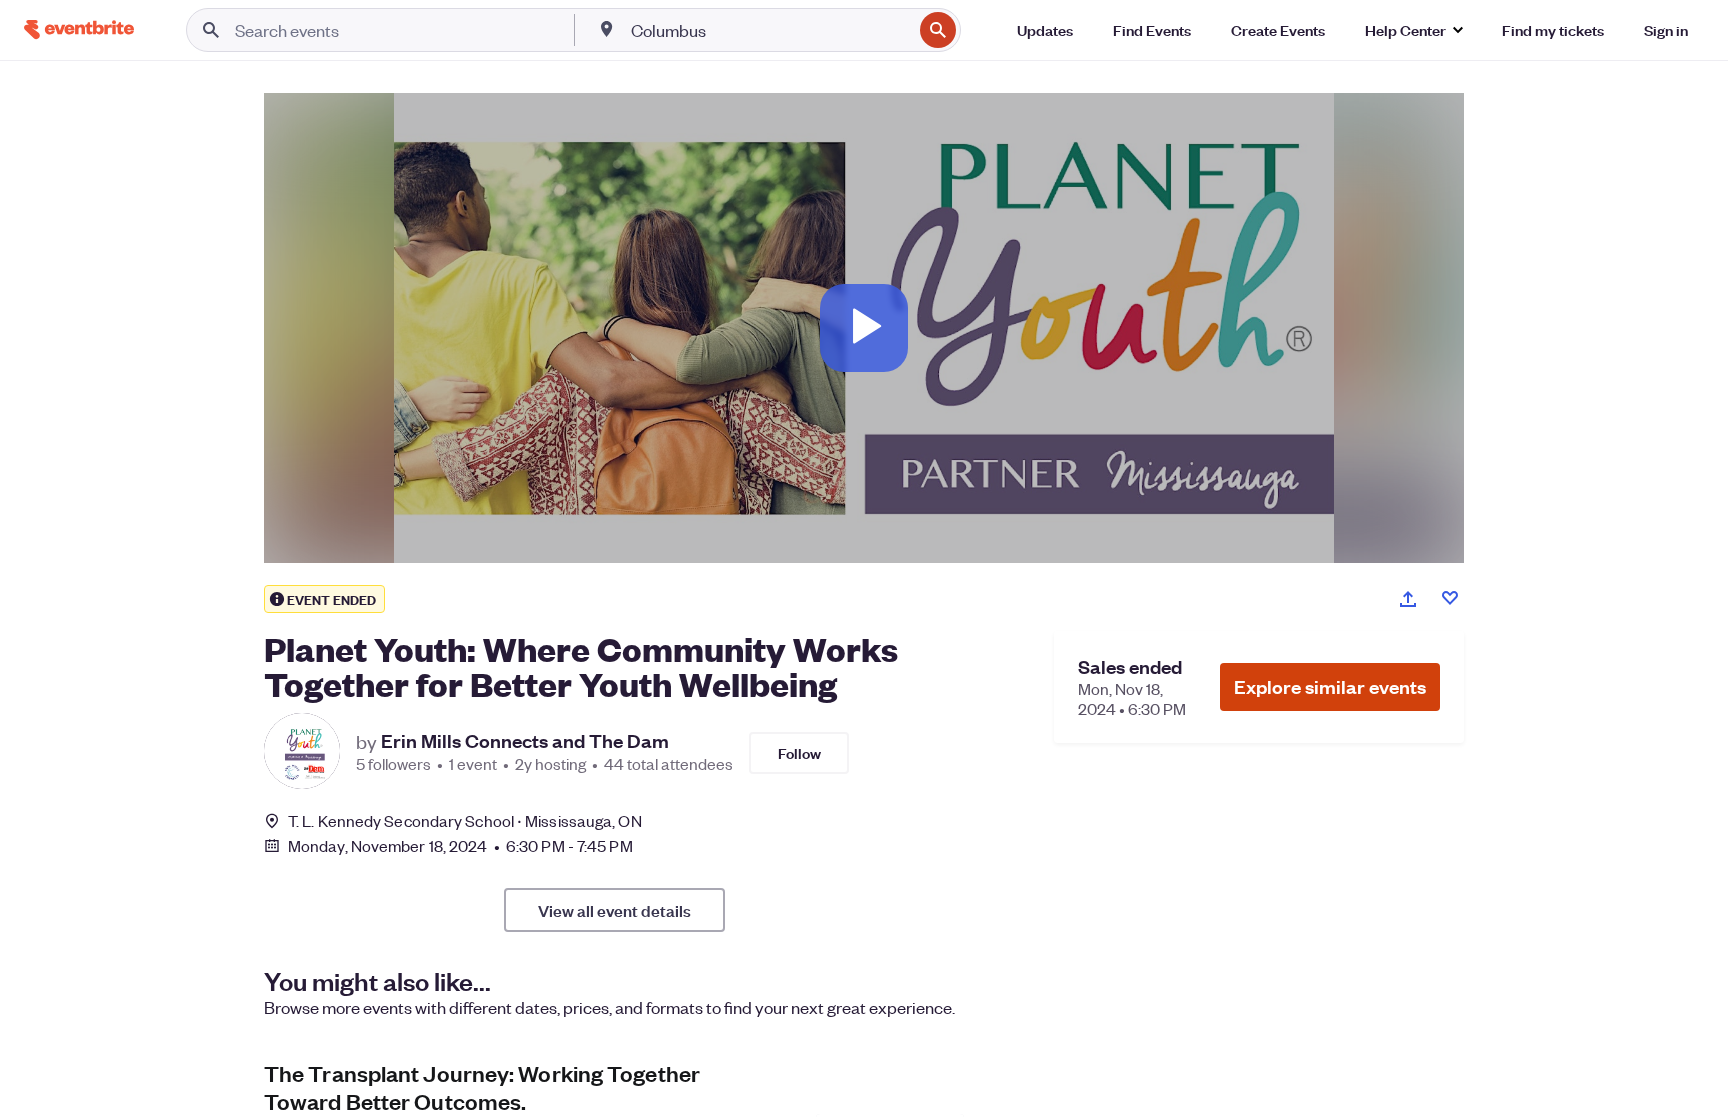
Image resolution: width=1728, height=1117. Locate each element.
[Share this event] (1408, 599)
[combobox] (770, 30)
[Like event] (1450, 598)
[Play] (864, 328)
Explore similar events (1330, 686)
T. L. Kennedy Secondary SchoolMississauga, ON (465, 820)
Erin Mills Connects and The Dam (525, 741)
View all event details (614, 910)
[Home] (79, 29)
